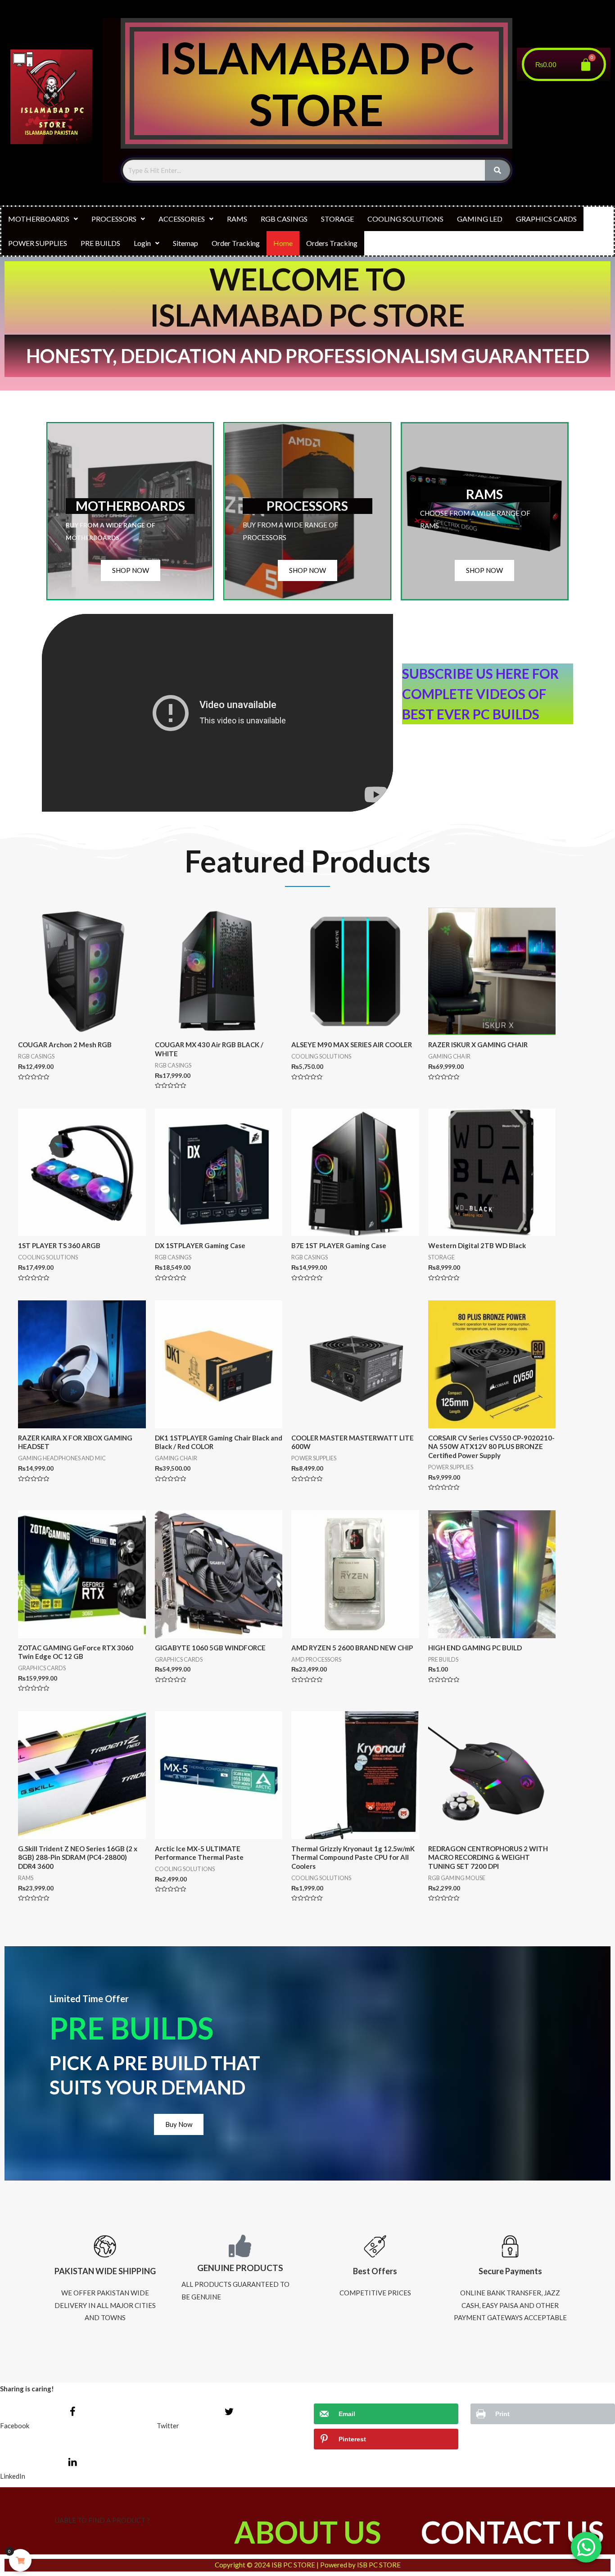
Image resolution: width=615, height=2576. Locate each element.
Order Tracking (236, 243)
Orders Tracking (332, 243)
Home (283, 243)
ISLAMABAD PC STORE (317, 83)
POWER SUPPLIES (38, 243)
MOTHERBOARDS (39, 219)
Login (142, 243)
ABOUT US (307, 2532)
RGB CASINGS (284, 219)
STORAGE (337, 219)
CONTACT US (512, 2532)
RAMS (237, 219)
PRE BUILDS (100, 243)
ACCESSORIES (182, 219)
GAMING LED (480, 219)
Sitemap (185, 243)
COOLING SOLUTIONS (405, 219)
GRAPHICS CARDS (546, 219)
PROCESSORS (114, 219)
